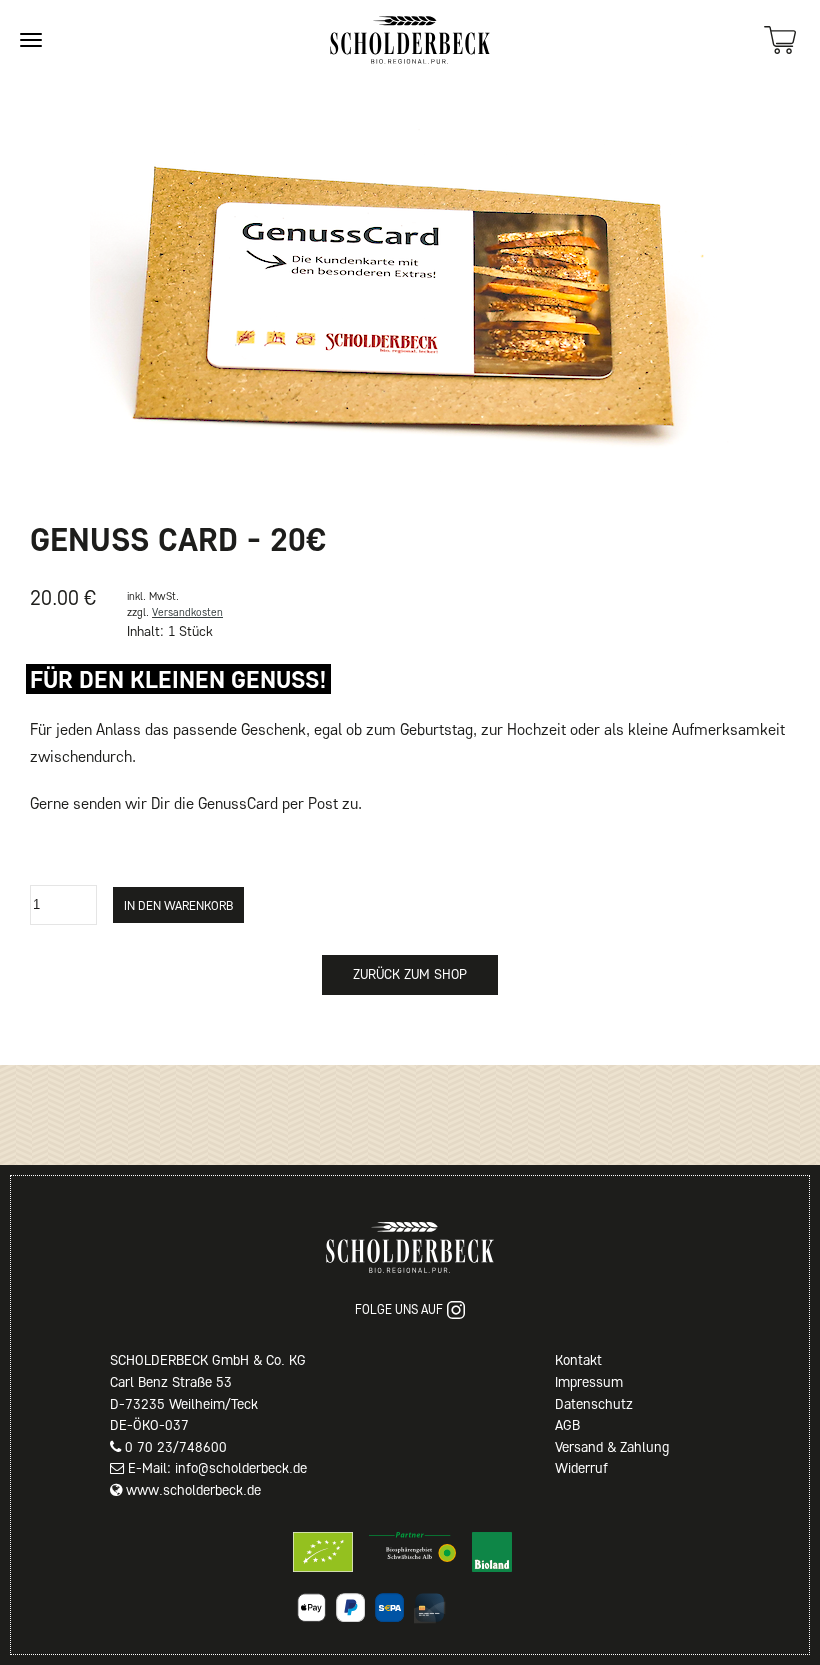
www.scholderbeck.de (193, 1490)
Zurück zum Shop (410, 974)
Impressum (589, 1382)
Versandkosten (187, 612)
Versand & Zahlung (612, 1447)
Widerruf (581, 1468)
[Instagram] (456, 1310)
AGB (567, 1425)
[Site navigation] (31, 40)
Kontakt (578, 1360)
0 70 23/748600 (176, 1447)
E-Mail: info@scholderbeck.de (217, 1468)
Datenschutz (594, 1404)
